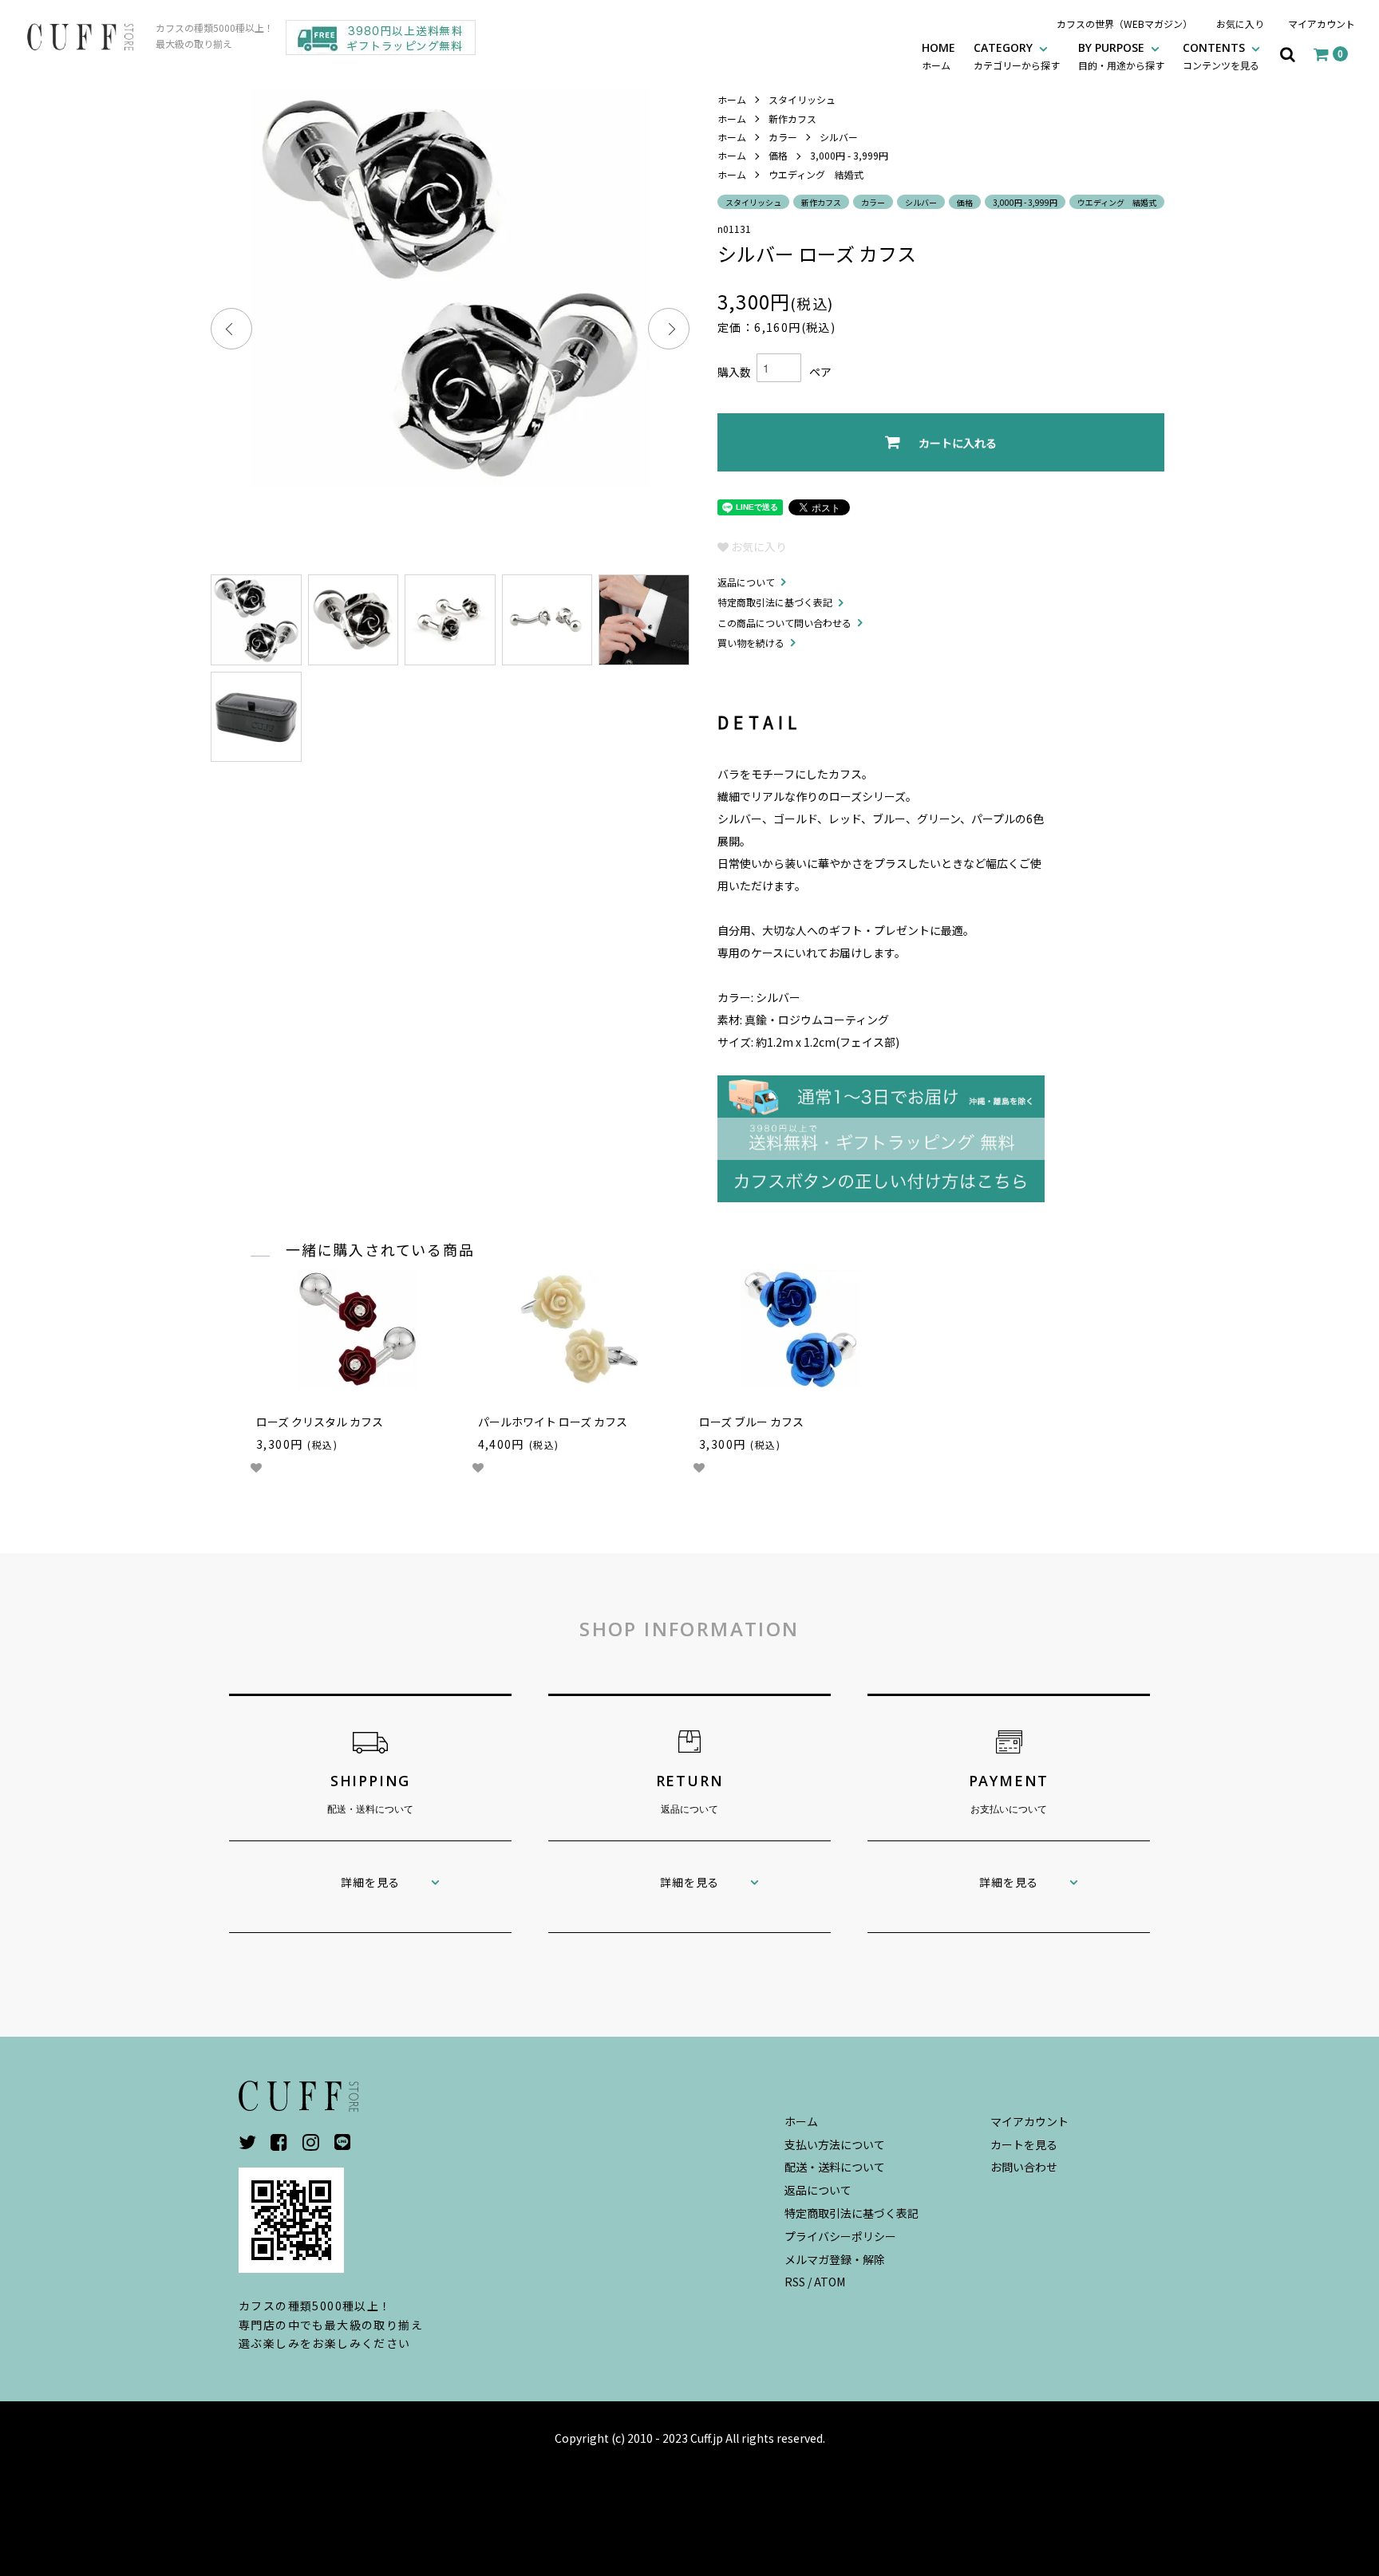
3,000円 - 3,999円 (849, 155)
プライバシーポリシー (840, 2236)
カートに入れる (958, 443)
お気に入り (1240, 24)
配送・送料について (835, 2167)
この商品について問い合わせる (784, 623)
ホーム (732, 99)
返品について (746, 582)
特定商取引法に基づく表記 (775, 602)
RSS (795, 2282)
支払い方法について (835, 2144)
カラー (783, 137)
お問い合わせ (1024, 2167)
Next (669, 329)
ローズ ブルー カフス (751, 1422)
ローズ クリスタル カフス (320, 1422)
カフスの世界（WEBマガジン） (1124, 24)
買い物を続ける (751, 643)
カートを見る (1024, 2144)
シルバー (839, 137)
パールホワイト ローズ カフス (553, 1422)
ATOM (830, 2282)
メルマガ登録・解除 (835, 2259)
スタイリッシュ (802, 99)
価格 (778, 155)
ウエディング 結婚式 (816, 174)
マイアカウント (1322, 24)
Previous (231, 329)
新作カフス (792, 118)
